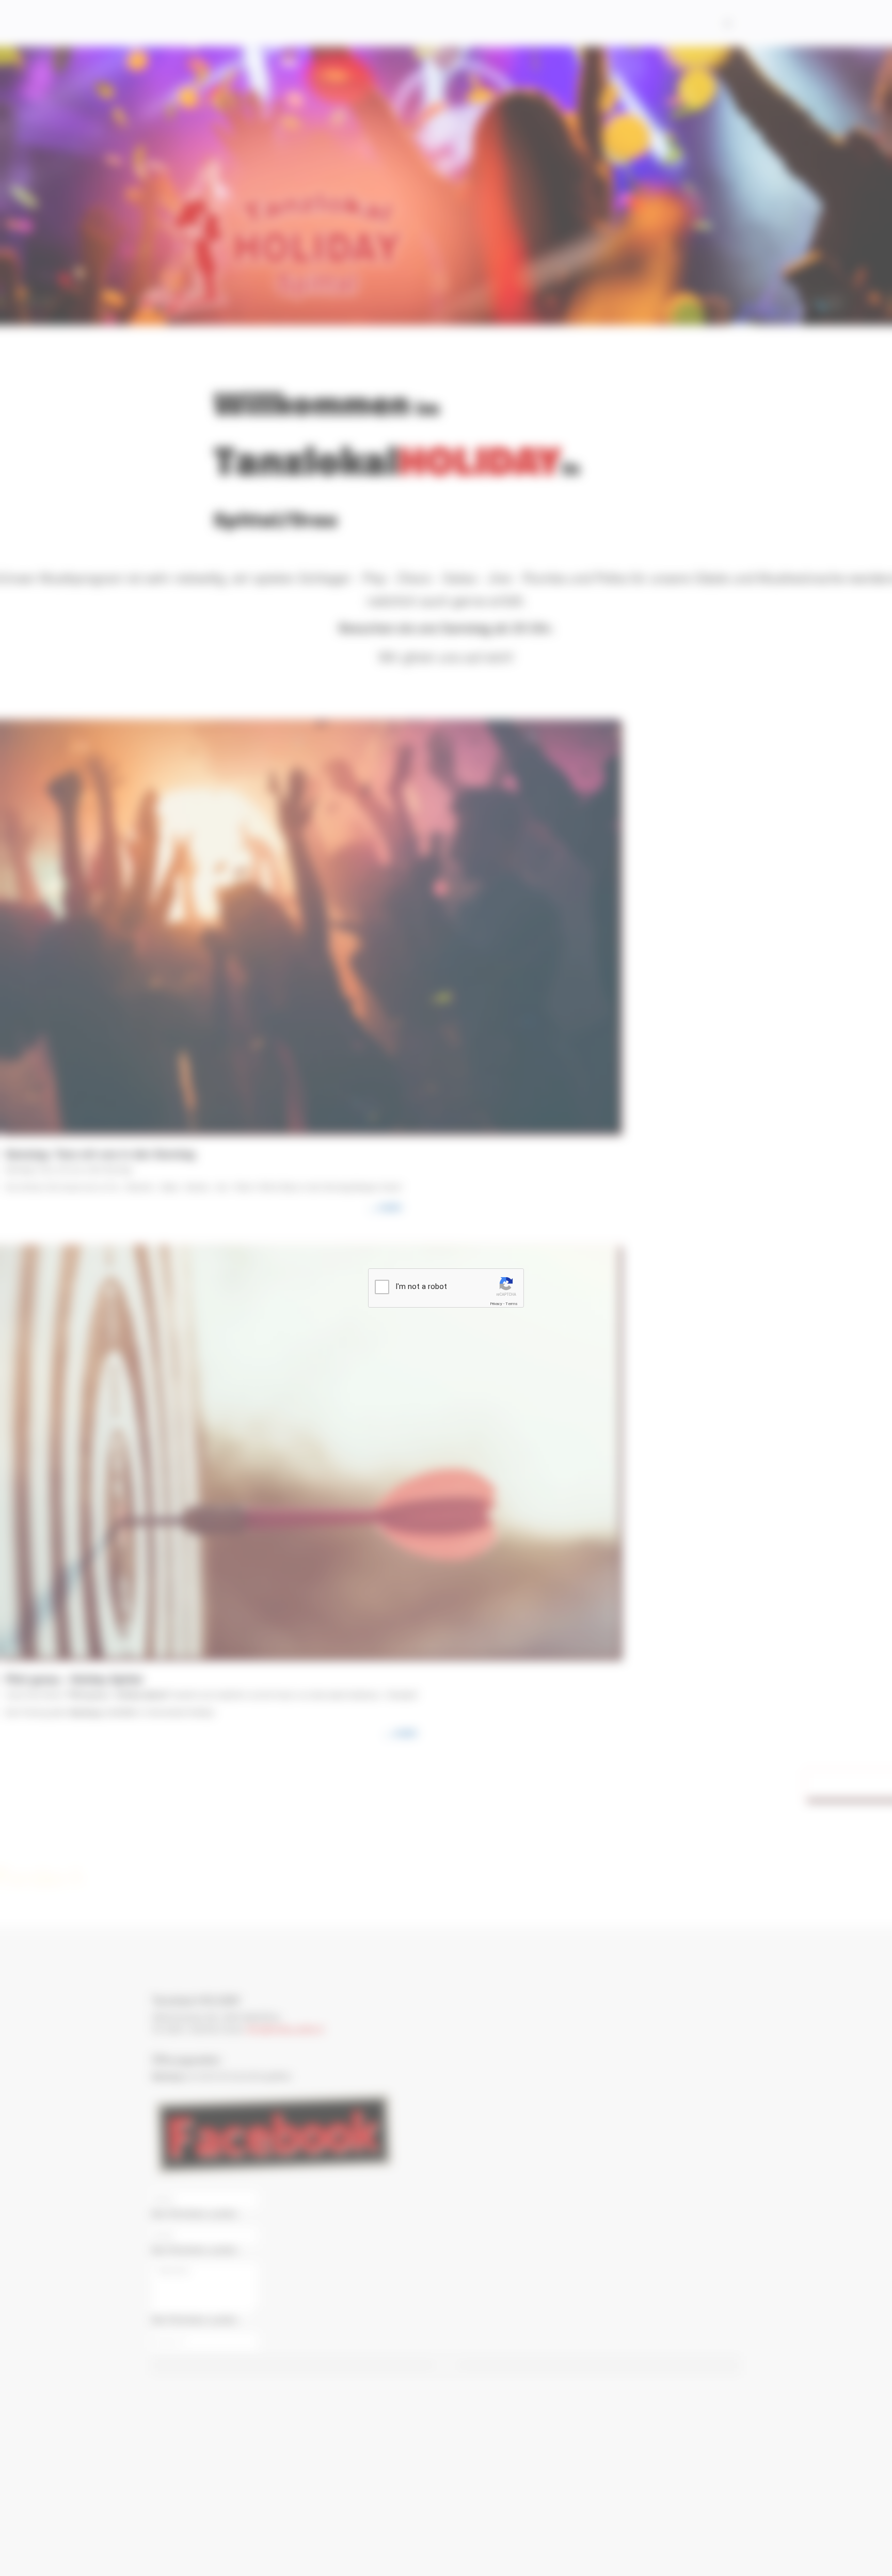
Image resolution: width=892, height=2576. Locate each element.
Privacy (496, 1304)
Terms (512, 1304)
